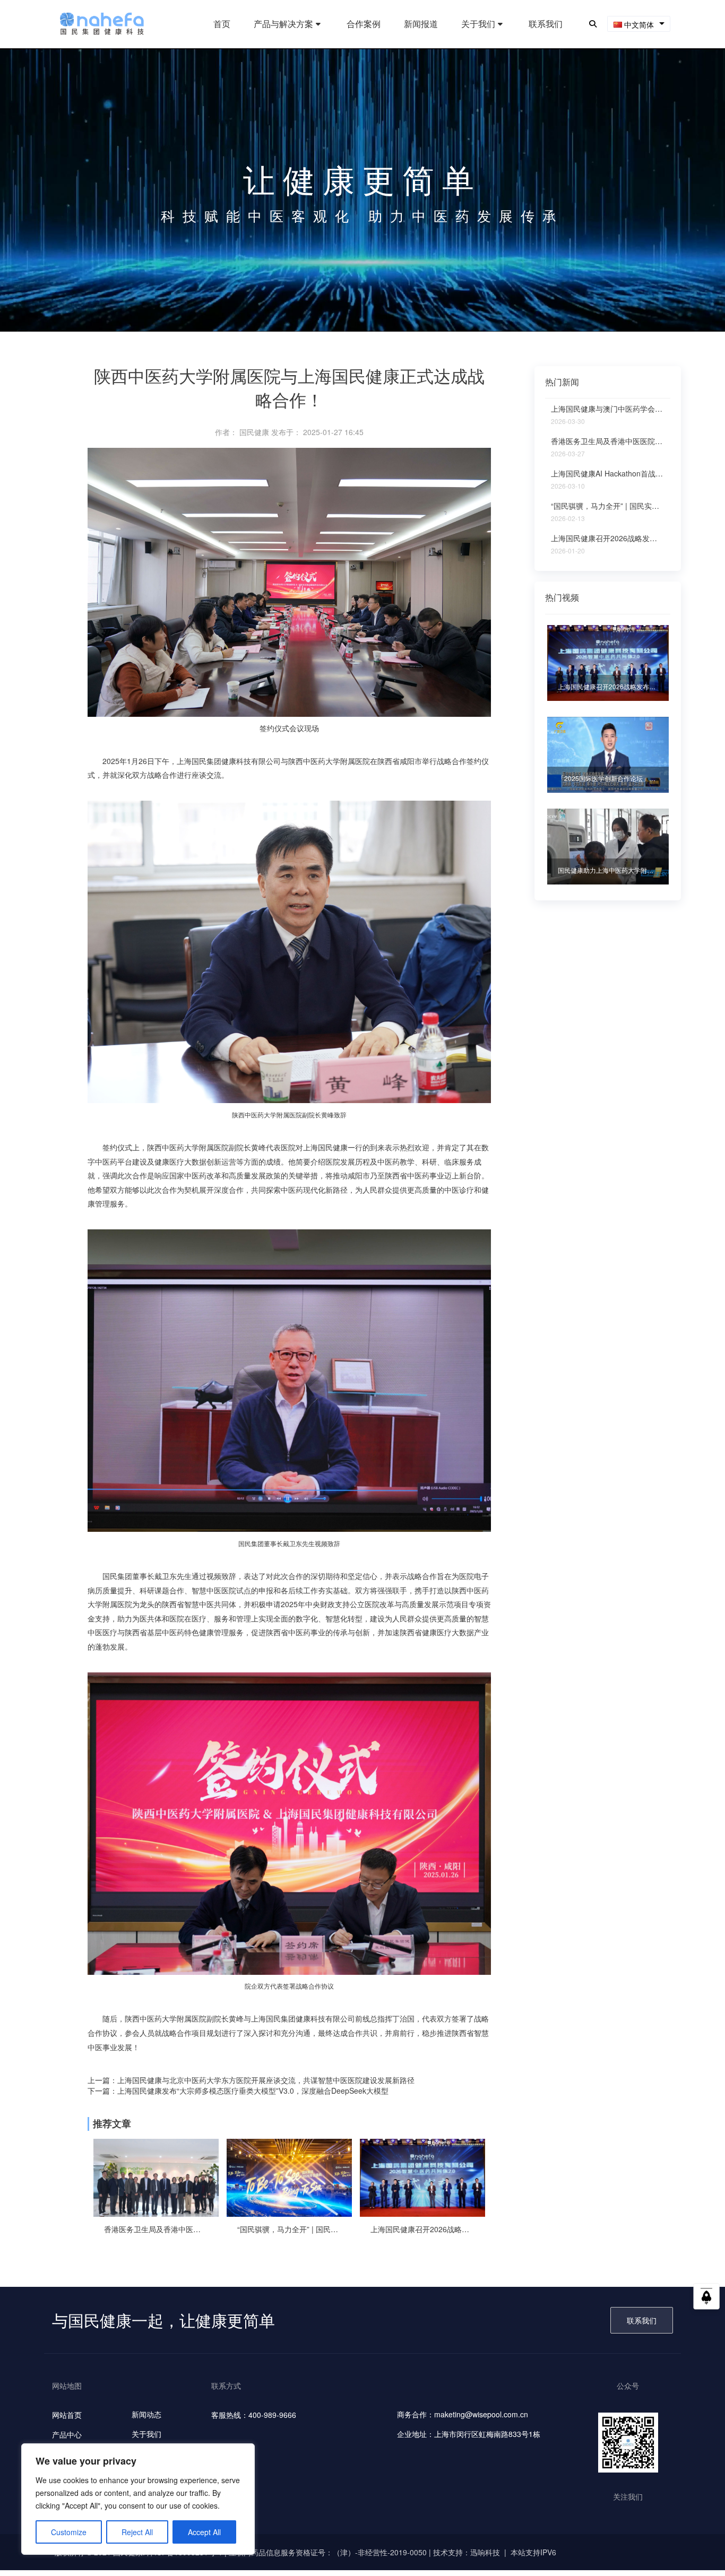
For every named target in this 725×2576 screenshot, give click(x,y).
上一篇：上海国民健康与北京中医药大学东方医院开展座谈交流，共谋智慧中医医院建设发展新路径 (251, 2080)
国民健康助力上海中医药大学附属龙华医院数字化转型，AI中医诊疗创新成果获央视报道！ (608, 870)
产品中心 (67, 2434)
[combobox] (639, 24)
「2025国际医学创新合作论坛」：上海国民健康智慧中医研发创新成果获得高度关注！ (608, 778)
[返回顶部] (706, 2300)
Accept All (204, 2532)
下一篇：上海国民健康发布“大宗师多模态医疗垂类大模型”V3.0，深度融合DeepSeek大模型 (238, 2091)
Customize (69, 2532)
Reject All (137, 2532)
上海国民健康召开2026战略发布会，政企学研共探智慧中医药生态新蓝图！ (422, 2229)
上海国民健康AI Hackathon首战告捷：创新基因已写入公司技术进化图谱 (608, 474)
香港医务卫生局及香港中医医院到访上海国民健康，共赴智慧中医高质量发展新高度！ (156, 2229)
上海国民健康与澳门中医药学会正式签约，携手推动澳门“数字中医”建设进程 (608, 409)
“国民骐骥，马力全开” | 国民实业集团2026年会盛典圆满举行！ (289, 2229)
